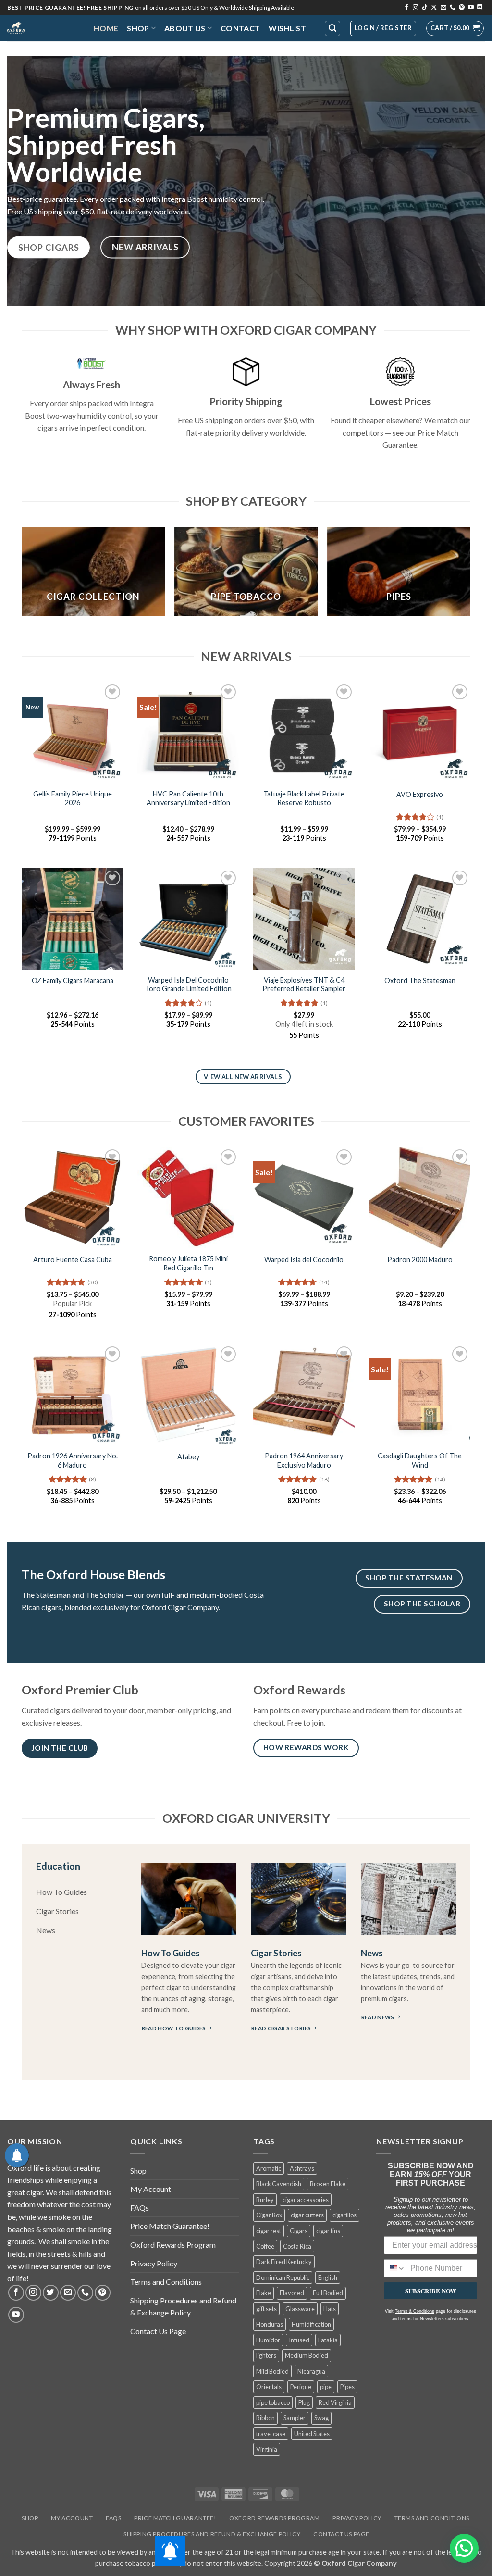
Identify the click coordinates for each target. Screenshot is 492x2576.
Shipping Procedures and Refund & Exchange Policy (183, 2307)
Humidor (268, 2340)
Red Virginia (335, 2402)
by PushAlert (173, 64)
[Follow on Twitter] (51, 2293)
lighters (266, 2355)
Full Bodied (328, 2293)
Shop (138, 28)
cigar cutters (307, 2215)
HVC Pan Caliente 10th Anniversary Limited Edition (188, 798)
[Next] (470, 575)
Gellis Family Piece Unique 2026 (73, 798)
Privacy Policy (154, 2263)
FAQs (140, 2208)
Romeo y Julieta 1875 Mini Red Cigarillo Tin (188, 1263)
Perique (301, 2387)
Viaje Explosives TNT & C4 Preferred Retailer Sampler (304, 984)
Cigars (299, 2231)
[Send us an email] (443, 8)
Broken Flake (328, 2184)
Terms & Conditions (415, 2311)
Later (263, 55)
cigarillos (344, 2215)
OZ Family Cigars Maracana (73, 980)
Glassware (300, 2309)
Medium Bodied (307, 2355)
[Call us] (453, 8)
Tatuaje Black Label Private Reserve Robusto (304, 798)
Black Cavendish (279, 2184)
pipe (326, 2387)
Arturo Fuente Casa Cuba (73, 1260)
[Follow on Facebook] (406, 8)
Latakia (328, 2340)
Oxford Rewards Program (173, 2245)
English (328, 2277)
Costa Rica (297, 2246)
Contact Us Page (158, 2331)
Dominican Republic (283, 2277)
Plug (304, 2402)
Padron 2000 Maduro (420, 1260)
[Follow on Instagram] (416, 8)
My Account (151, 2189)
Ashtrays (302, 2168)
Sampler (295, 2418)
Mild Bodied (272, 2371)
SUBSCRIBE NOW (431, 2291)
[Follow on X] (434, 8)
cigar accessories (306, 2200)
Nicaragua (311, 2371)
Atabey (188, 1457)
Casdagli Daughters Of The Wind (420, 1460)
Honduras (270, 2324)
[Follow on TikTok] (425, 8)
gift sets (266, 2309)
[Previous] (22, 575)
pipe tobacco (273, 2402)
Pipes (347, 2387)
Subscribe (316, 55)
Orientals (269, 2387)
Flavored (292, 2293)
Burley (265, 2200)
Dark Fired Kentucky (284, 2262)
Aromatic (269, 2168)
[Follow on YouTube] (471, 8)
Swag (321, 2418)
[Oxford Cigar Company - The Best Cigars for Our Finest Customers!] (43, 28)
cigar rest (269, 2231)
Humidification (311, 2324)
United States (312, 2434)
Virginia (267, 2449)
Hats (330, 2309)
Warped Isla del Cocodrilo (304, 1260)
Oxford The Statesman (420, 980)
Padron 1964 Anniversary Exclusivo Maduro (304, 1460)
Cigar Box (269, 2215)
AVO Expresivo (420, 794)
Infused (299, 2340)
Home (106, 28)
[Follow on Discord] (480, 8)
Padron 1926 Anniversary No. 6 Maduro (73, 1460)
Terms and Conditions (166, 2282)
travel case (271, 2434)
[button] (455, 28)
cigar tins (328, 2231)
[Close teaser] (61, 2564)
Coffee (265, 2246)
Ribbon (265, 2418)
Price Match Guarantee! (170, 2226)
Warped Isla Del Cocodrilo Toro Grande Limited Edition (188, 984)
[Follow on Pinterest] (462, 8)
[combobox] (395, 2268)
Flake (264, 2293)
